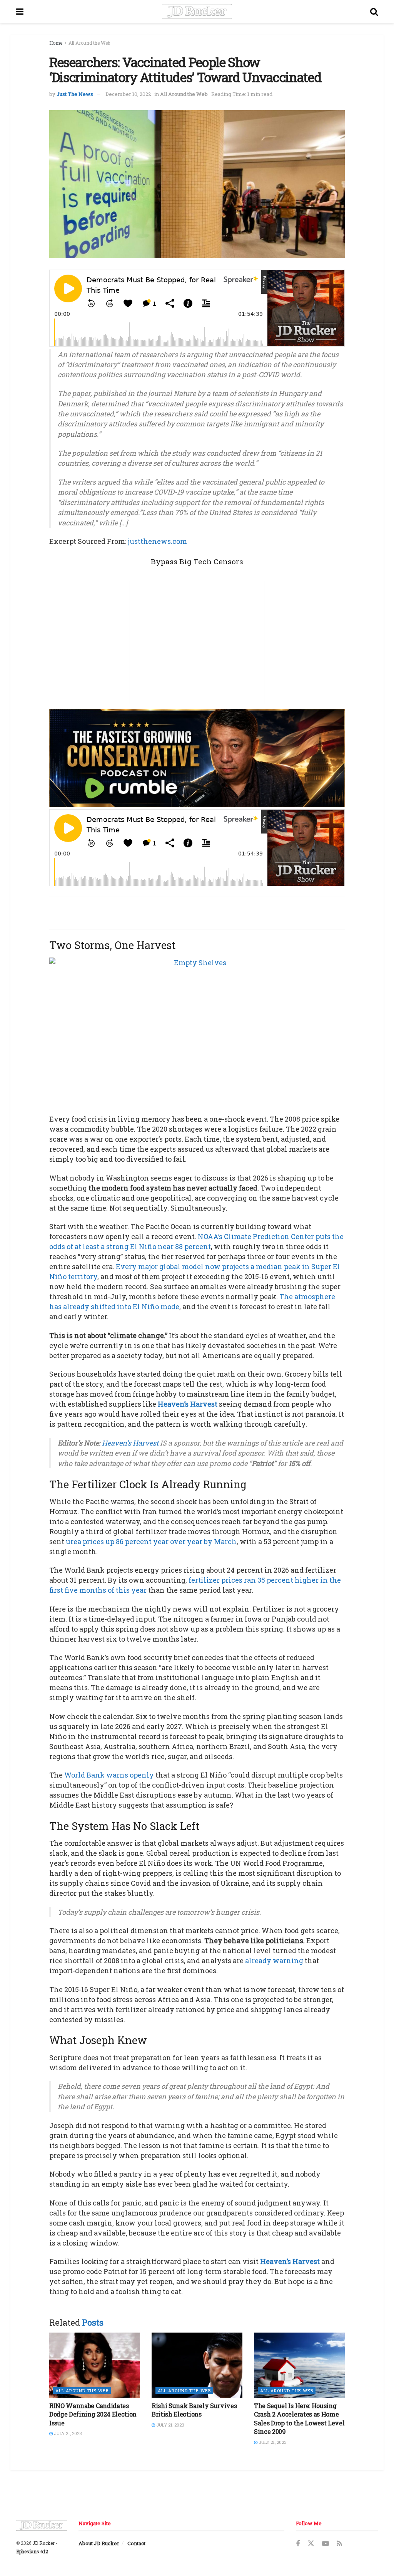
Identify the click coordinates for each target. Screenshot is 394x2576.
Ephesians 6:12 (32, 2551)
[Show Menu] (20, 12)
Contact (136, 2543)
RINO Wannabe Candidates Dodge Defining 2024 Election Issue (93, 2414)
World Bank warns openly (109, 1775)
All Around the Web (89, 43)
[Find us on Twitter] (311, 2544)
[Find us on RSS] (339, 2544)
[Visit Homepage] (197, 12)
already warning (274, 1961)
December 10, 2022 (128, 94)
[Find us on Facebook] (298, 2544)
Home (56, 43)
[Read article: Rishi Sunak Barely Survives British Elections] (197, 2365)
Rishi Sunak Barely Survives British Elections (194, 2410)
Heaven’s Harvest (188, 1404)
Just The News (75, 94)
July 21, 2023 (67, 2433)
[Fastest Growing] (197, 757)
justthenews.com (157, 541)
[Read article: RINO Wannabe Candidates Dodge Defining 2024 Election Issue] (95, 2365)
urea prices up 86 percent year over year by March (151, 1541)
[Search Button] (374, 12)
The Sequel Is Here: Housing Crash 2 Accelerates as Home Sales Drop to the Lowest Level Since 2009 (299, 2418)
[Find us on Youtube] (326, 2544)
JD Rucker (43, 2543)
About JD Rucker (99, 2543)
